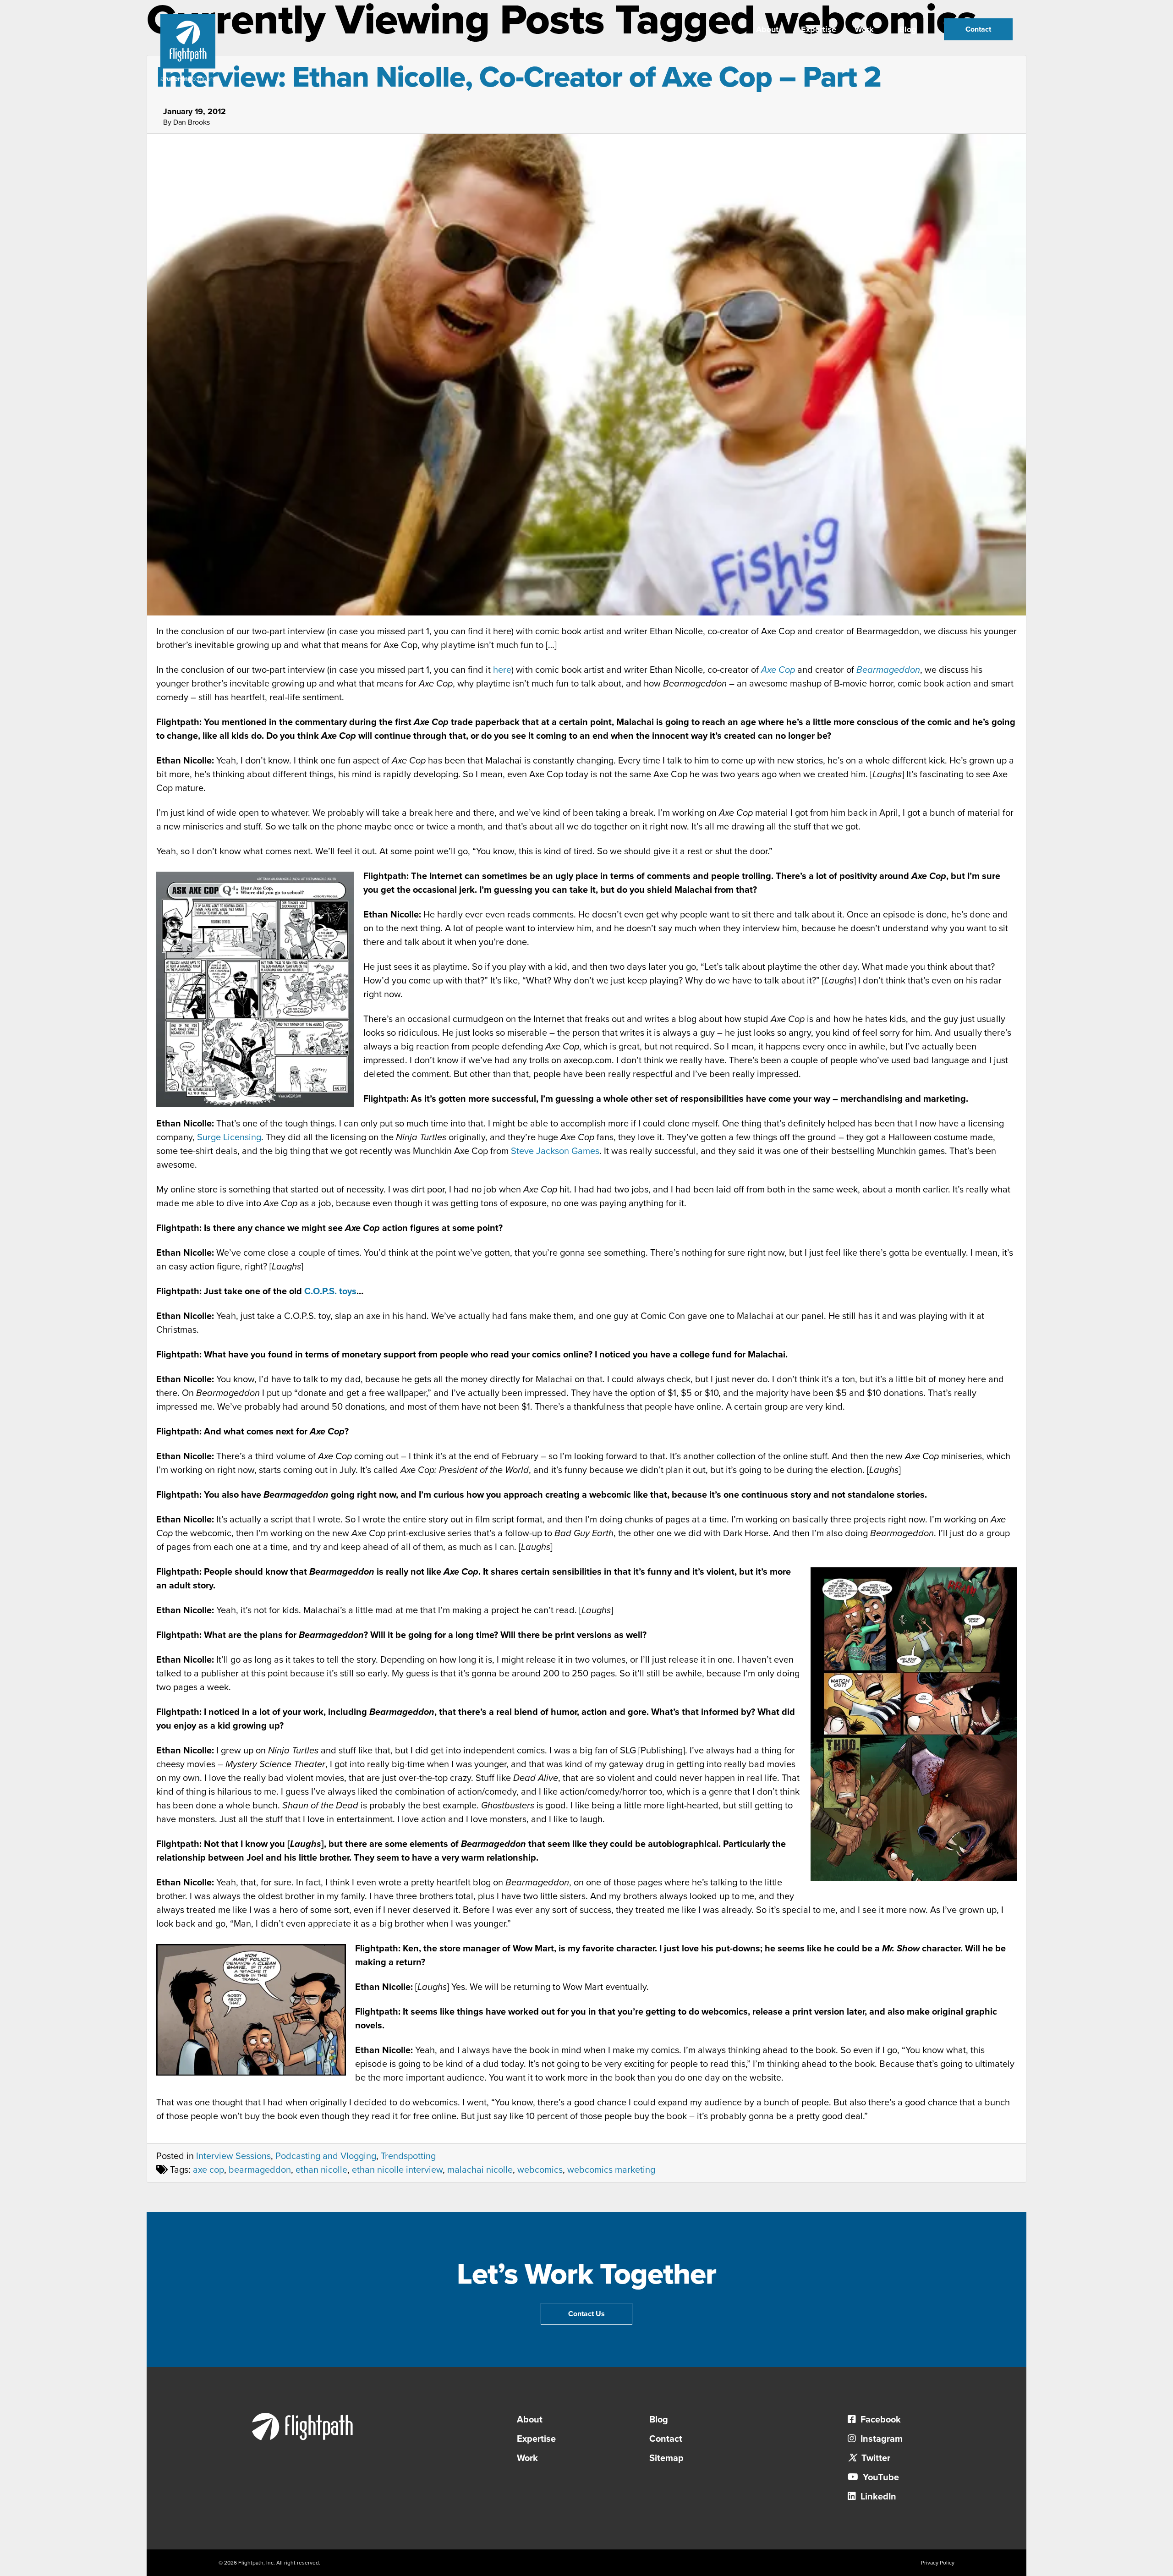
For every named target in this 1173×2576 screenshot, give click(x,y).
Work (864, 29)
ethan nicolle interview (397, 2170)
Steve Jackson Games (555, 1151)
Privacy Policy (938, 2563)
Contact (978, 29)
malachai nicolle (480, 2170)
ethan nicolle (321, 2170)
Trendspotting (408, 2156)
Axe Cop (778, 670)
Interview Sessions (233, 2156)
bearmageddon (260, 2170)
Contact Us (586, 2314)
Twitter (875, 2458)
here (502, 670)
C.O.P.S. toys (330, 1291)
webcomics (540, 2170)
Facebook (880, 2420)
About (767, 29)
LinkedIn (877, 2497)
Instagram (880, 2439)
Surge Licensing (229, 1137)
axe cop (208, 2170)
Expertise (819, 29)
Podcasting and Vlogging (326, 2156)
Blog (908, 29)
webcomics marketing (611, 2170)
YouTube (880, 2477)
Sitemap (666, 2458)
